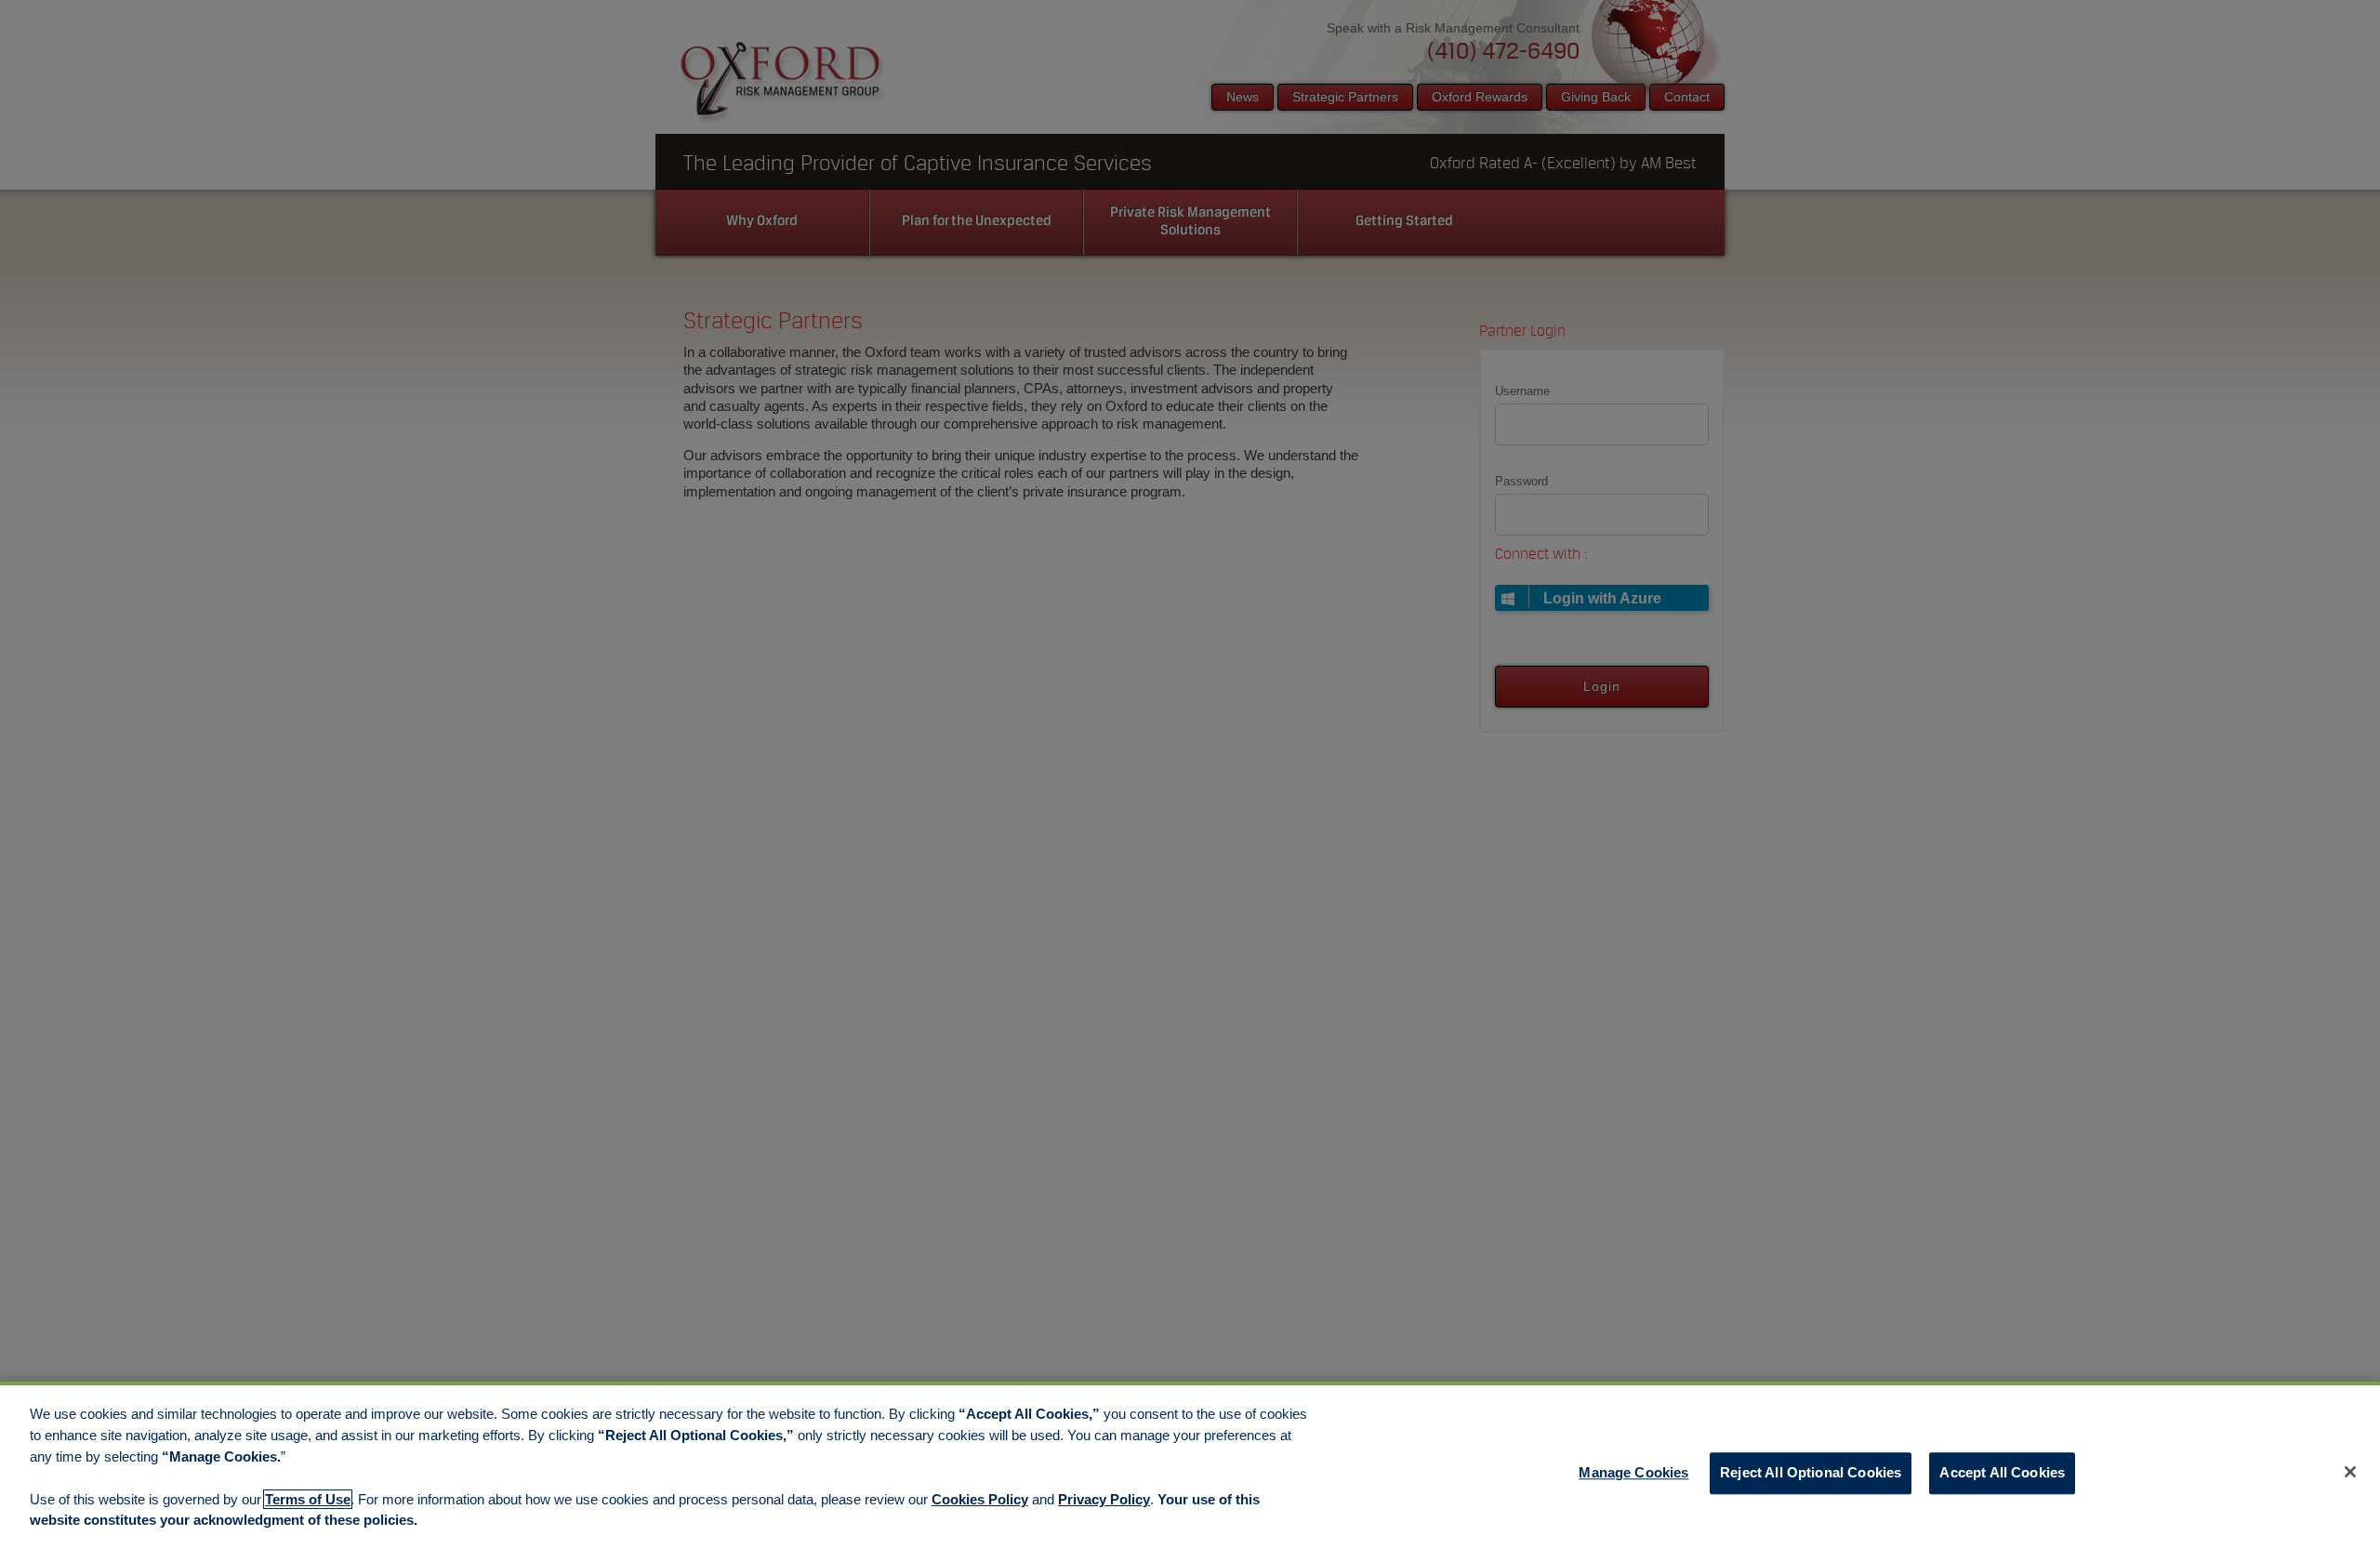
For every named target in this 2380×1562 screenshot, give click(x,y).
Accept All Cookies (2002, 1473)
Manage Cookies (1633, 1473)
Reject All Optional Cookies (1811, 1473)
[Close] (2350, 1472)
